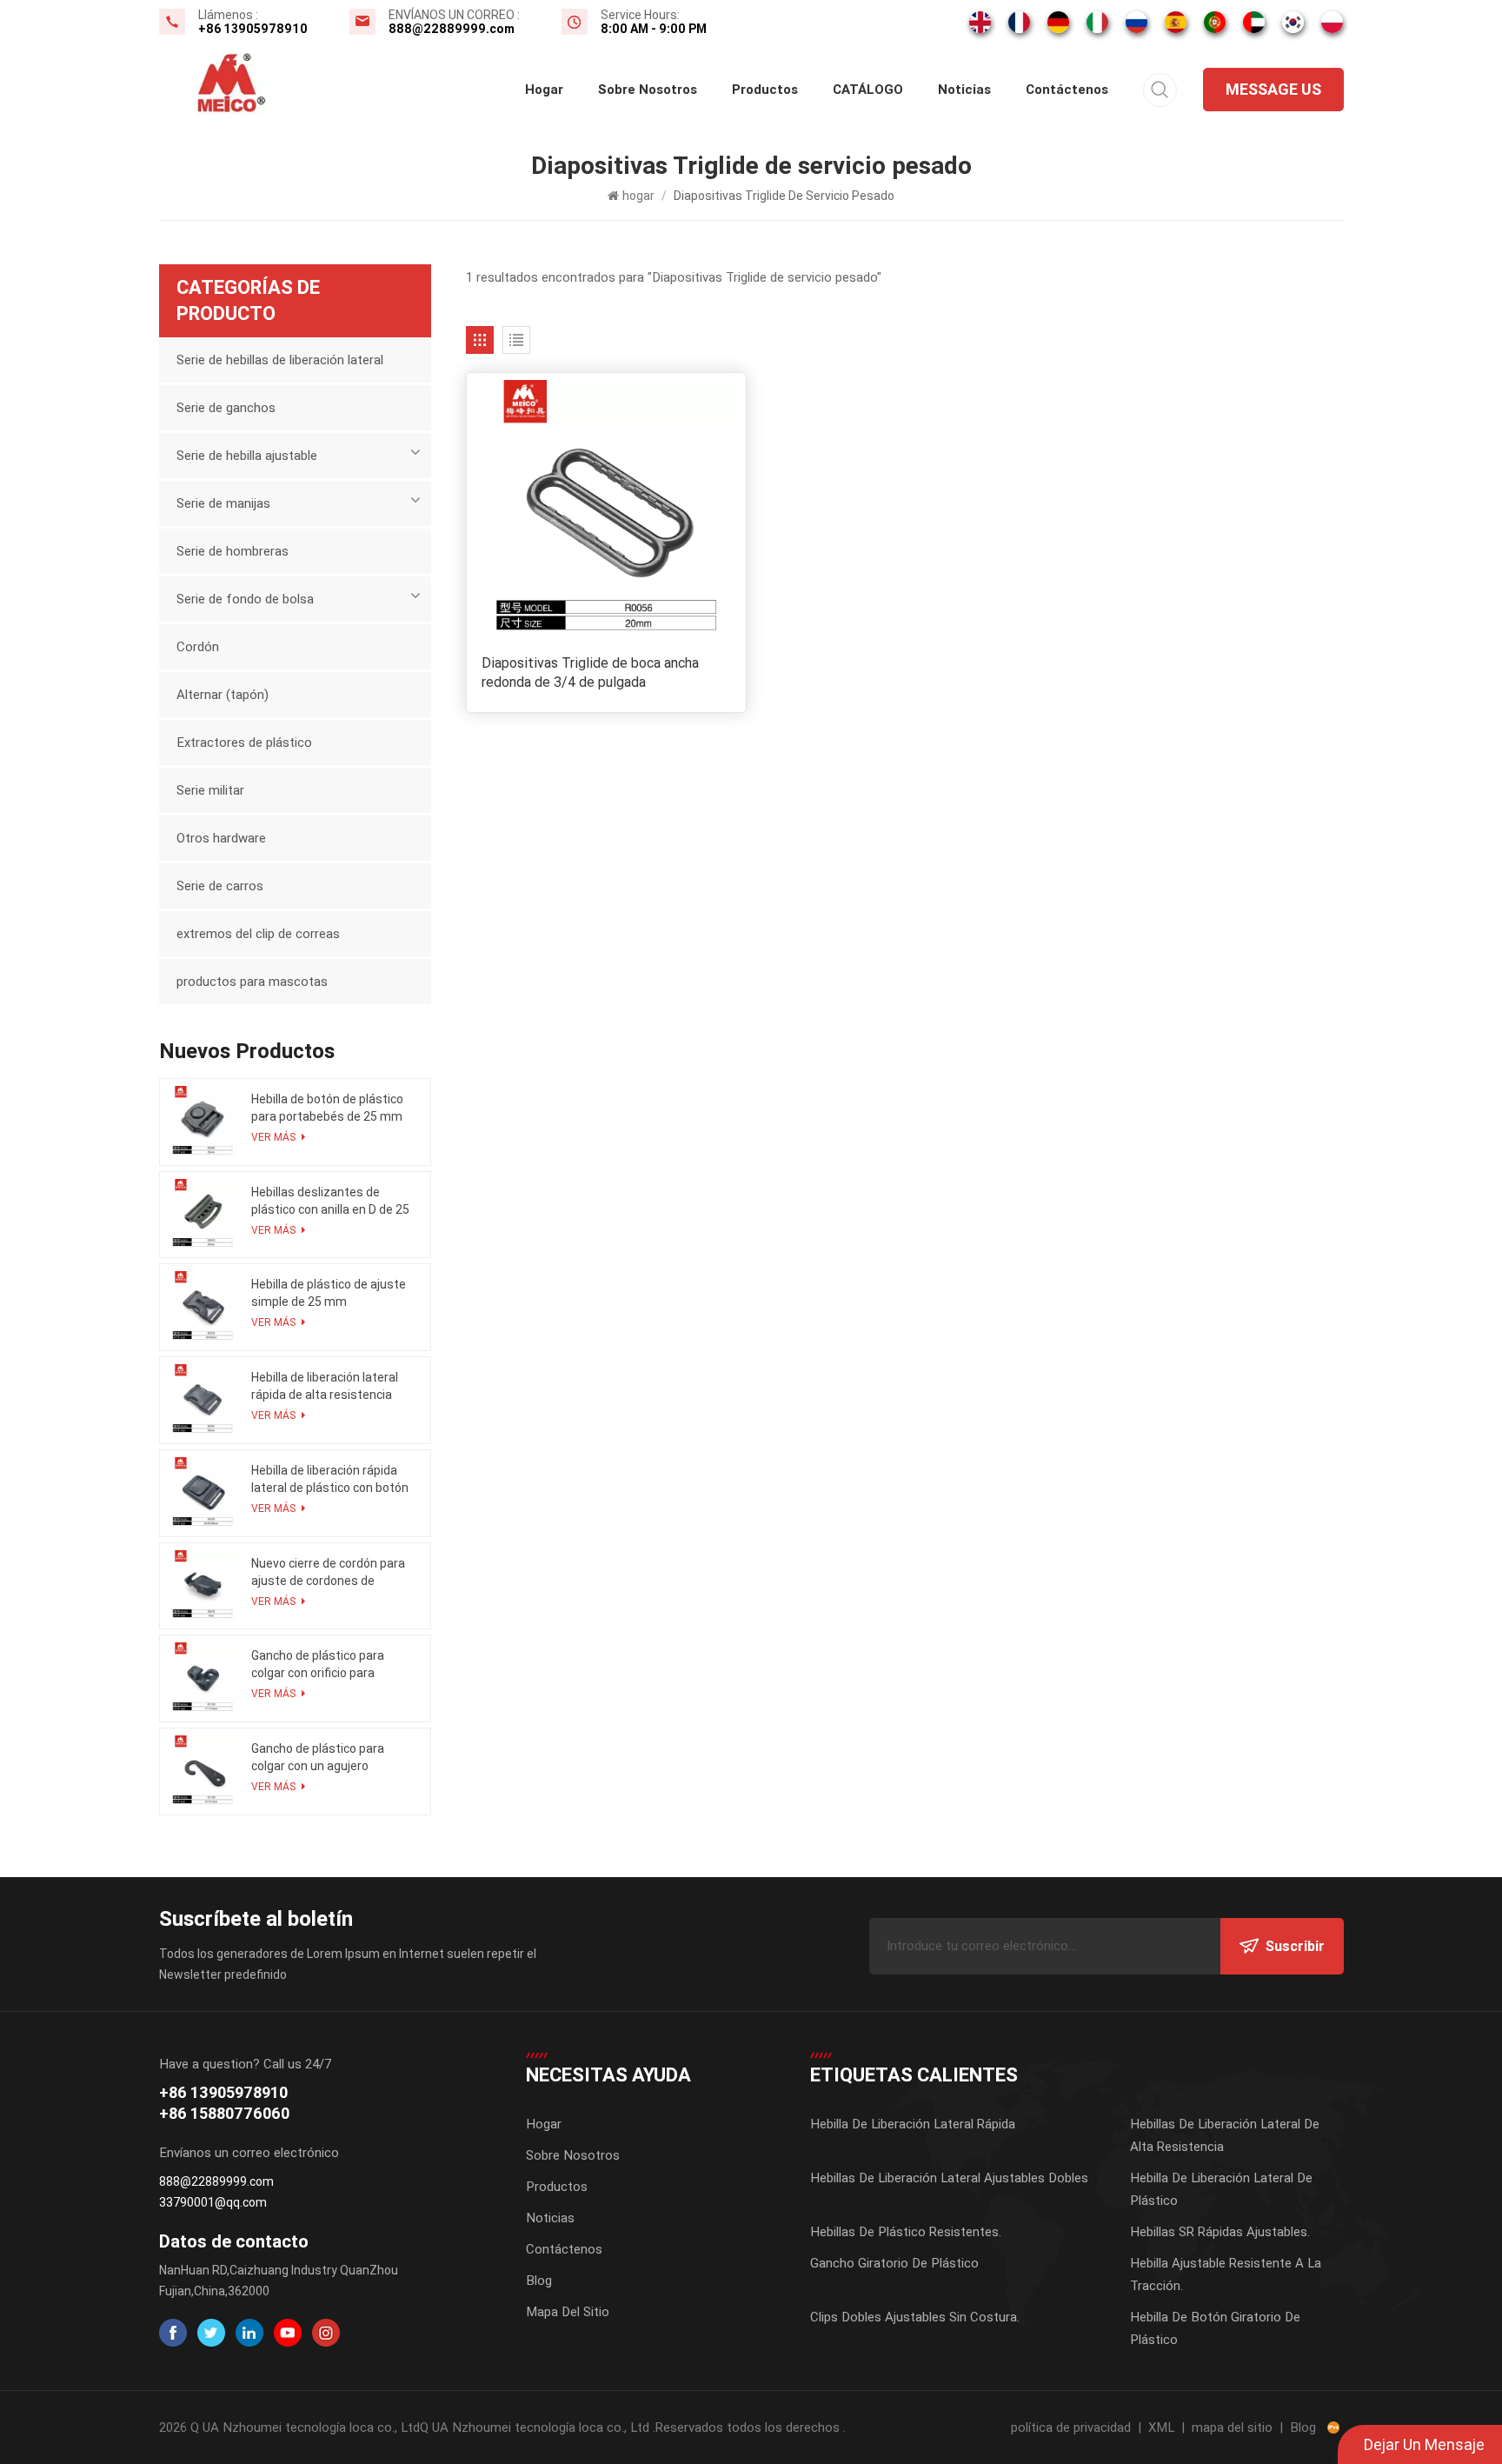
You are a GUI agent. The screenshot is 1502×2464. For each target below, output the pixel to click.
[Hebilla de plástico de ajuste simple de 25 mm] (203, 1307)
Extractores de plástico (244, 743)
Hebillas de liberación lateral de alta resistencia (1225, 2135)
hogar (544, 90)
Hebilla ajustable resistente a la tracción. (1226, 2274)
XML (1161, 2427)
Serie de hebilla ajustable (247, 456)
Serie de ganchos (226, 408)
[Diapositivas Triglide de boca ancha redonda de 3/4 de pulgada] (606, 513)
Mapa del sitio (568, 2312)
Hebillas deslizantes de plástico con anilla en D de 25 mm (330, 1202)
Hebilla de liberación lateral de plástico (1221, 2189)
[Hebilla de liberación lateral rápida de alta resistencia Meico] (203, 1400)
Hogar (544, 2124)
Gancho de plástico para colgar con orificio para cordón (318, 1665)
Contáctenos (1067, 90)
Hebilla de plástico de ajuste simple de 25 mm (329, 1293)
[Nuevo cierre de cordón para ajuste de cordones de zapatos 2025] (203, 1586)
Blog (539, 2281)
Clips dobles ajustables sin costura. (915, 2317)
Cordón (198, 647)
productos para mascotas (252, 982)
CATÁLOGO (868, 90)
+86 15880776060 (224, 2113)
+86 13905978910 (253, 29)
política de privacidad (1071, 2427)
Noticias (964, 90)
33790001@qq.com (213, 2202)
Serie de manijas (223, 503)
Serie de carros (220, 886)
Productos (765, 90)
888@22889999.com (452, 29)
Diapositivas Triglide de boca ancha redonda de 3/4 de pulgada (590, 673)
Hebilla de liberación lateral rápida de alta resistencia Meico (325, 1387)
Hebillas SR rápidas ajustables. (1220, 2232)
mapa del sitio (1232, 2427)
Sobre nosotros (648, 90)
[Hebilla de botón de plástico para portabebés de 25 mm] (203, 1122)
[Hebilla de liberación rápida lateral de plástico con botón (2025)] (203, 1493)
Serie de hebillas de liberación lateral (280, 360)
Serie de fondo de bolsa (245, 599)
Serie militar (210, 790)
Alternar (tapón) (223, 695)
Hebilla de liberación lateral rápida (913, 2124)
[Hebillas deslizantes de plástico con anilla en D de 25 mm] (203, 1215)
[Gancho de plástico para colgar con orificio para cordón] (203, 1678)
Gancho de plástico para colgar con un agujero (318, 1757)
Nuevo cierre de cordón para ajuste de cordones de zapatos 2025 (328, 1573)
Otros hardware (221, 838)
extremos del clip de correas (258, 934)
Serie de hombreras (233, 551)
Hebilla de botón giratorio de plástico (1215, 2328)
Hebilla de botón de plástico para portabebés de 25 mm (327, 1108)
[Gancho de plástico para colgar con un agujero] (203, 1771)
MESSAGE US (1273, 89)
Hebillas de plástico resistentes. (906, 2232)
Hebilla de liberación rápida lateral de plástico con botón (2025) (330, 1480)
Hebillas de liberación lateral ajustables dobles (949, 2178)
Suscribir (1295, 1946)
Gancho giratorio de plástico (894, 2263)
